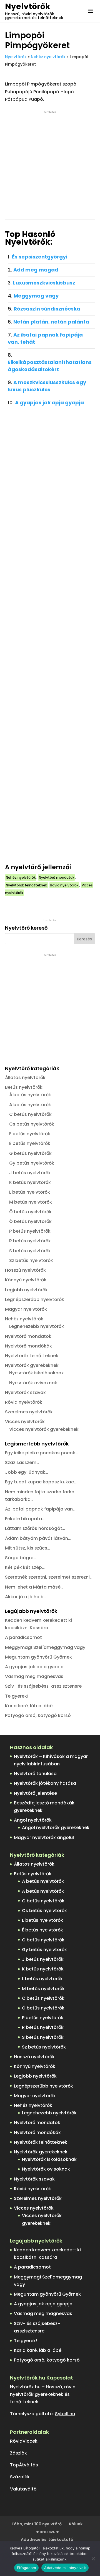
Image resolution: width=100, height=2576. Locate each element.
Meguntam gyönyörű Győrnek (38, 1657)
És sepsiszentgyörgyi (40, 257)
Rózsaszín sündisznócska (47, 309)
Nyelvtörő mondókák (28, 1346)
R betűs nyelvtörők (30, 1241)
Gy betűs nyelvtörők (32, 1163)
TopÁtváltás (24, 2465)
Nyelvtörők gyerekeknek (32, 1365)
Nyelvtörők (28, 7)
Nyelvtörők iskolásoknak (37, 1373)
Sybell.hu (65, 2414)
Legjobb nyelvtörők (26, 1290)
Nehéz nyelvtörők (48, 57)
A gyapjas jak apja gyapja (49, 403)
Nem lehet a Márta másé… (34, 1587)
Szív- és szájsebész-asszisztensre (43, 1686)
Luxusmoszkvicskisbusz (44, 283)
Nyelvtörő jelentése (35, 1793)
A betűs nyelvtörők (30, 1105)
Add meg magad (36, 270)
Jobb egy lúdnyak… (27, 1472)
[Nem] (93, 2559)
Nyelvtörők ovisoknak (33, 1383)
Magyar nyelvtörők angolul (44, 1837)
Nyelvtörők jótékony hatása (45, 1783)
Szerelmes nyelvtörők (29, 1412)
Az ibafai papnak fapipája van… (40, 1509)
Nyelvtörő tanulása (35, 1774)
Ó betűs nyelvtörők (30, 1221)
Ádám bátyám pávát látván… (38, 1538)
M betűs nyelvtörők (31, 1202)
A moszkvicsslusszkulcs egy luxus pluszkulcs (47, 386)
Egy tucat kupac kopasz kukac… (41, 1482)
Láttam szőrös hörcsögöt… (35, 1528)
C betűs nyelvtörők (30, 1114)
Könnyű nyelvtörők (26, 1280)
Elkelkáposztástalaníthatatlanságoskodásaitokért (50, 366)
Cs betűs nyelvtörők (32, 1124)
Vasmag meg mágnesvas (34, 1676)
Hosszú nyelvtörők (25, 1270)
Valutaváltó (23, 2489)
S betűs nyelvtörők (30, 1251)
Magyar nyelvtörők (26, 1309)
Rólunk (76, 2524)
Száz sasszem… (22, 1462)
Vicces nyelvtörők (25, 1422)
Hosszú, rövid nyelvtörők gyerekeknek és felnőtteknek (34, 16)
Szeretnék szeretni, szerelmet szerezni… (49, 1577)
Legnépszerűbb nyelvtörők (35, 1299)
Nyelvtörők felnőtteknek (26, 885)
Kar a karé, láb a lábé (29, 1706)
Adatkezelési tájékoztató (47, 2539)
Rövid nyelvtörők (64, 885)
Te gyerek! (17, 1696)
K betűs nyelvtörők (30, 1182)
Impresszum (47, 2532)
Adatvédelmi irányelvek (65, 2568)
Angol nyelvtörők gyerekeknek (56, 1828)
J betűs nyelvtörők (30, 1173)
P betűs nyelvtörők (30, 1231)
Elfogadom (26, 2568)
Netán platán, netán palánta (51, 322)
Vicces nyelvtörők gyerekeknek (44, 1429)
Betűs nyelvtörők (24, 1087)
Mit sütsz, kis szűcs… (27, 1548)
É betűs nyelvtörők (30, 1143)
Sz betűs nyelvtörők (31, 1260)
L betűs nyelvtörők (30, 1192)
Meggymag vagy (36, 296)
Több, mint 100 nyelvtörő (37, 2524)
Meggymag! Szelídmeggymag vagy (45, 1647)
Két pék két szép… (25, 1567)
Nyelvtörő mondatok (57, 877)
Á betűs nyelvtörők (30, 1095)
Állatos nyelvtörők (25, 1078)
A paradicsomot (23, 1637)
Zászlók (18, 2453)
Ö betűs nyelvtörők (30, 1212)
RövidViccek (24, 2441)
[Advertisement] (50, 165)
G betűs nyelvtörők (30, 1153)
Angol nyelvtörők (33, 1820)
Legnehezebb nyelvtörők (37, 1326)
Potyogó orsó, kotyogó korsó (38, 1715)
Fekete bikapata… (25, 1519)
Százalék (20, 2477)
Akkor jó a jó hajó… (26, 1597)
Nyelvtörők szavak (25, 1392)
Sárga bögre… (21, 1558)
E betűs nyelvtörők (30, 1134)
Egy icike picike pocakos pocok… (42, 1453)
